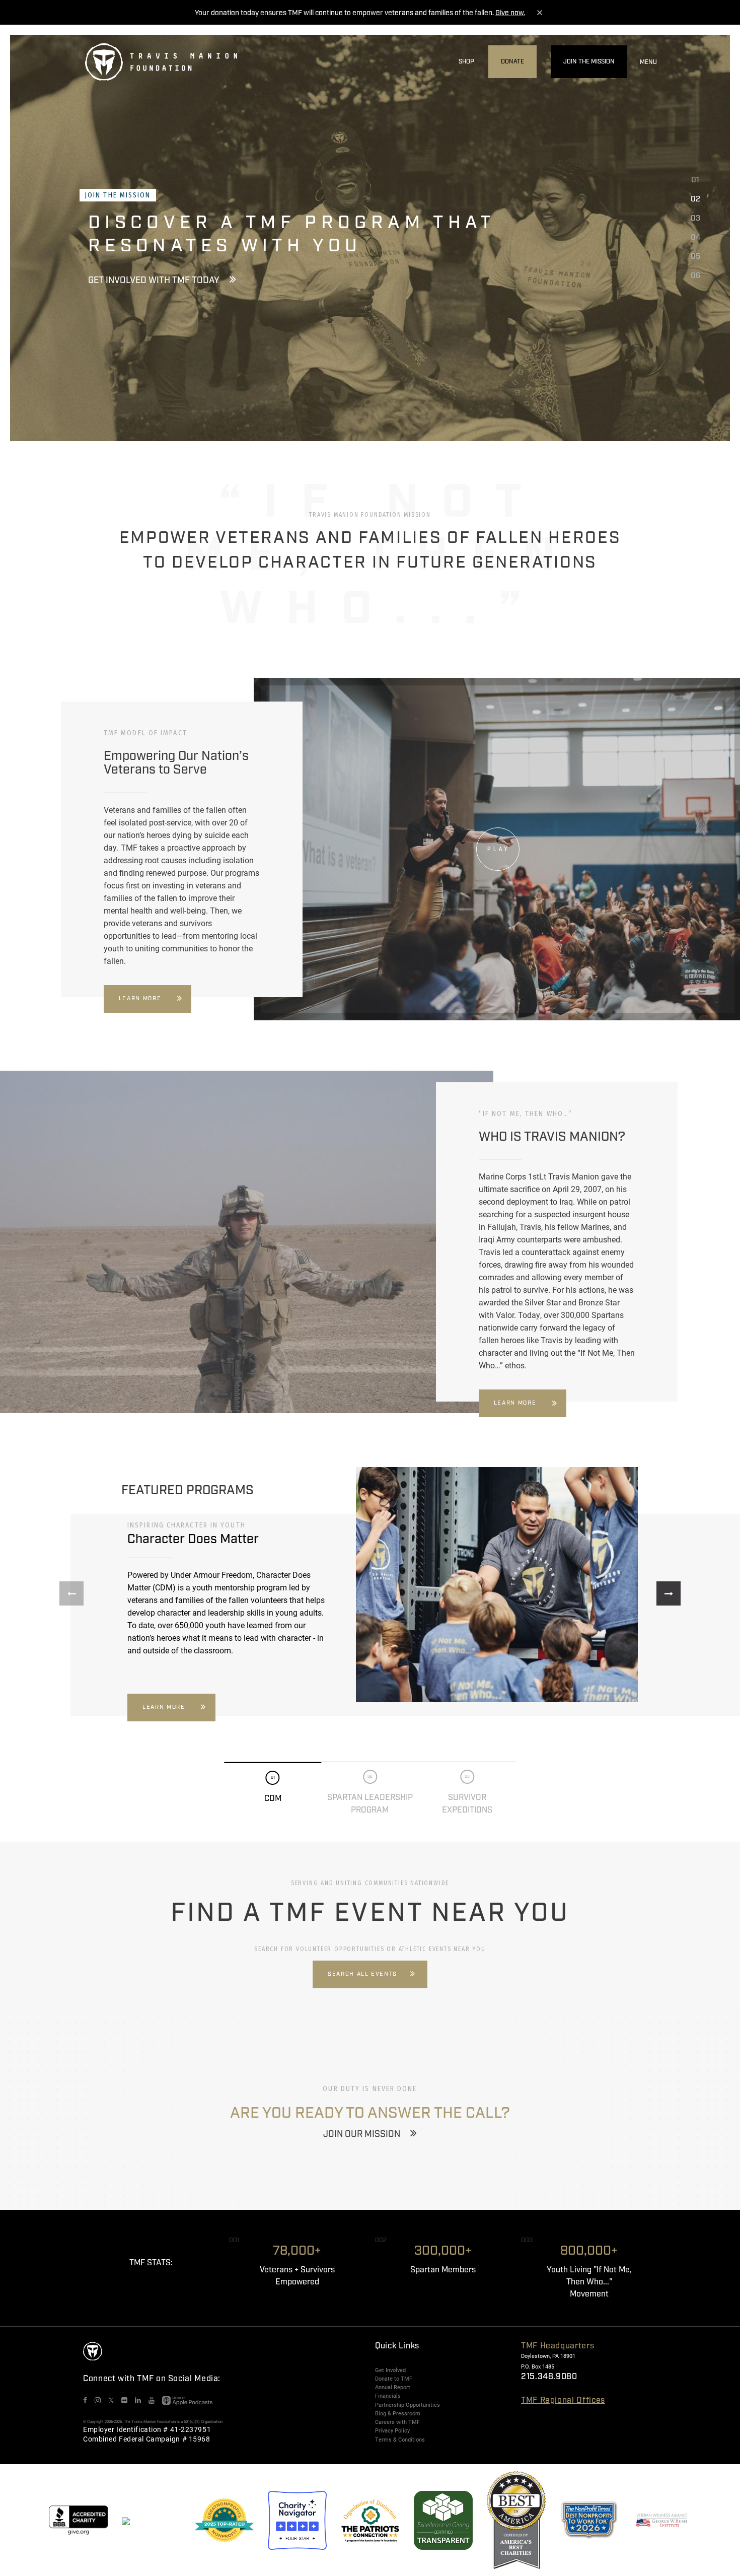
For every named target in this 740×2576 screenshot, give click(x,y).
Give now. (510, 13)
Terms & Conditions (400, 2440)
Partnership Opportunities (408, 2405)
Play (499, 849)
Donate (512, 62)
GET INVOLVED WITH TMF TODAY (154, 281)
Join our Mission (362, 2134)
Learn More (140, 999)
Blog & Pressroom (398, 2413)
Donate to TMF (394, 2379)
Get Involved (390, 2370)
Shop (466, 62)
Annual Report (393, 2387)
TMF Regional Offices (563, 2400)
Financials (388, 2396)
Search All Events (362, 1974)
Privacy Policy (392, 2430)
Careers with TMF (397, 2422)
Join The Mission (589, 62)
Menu (648, 62)
